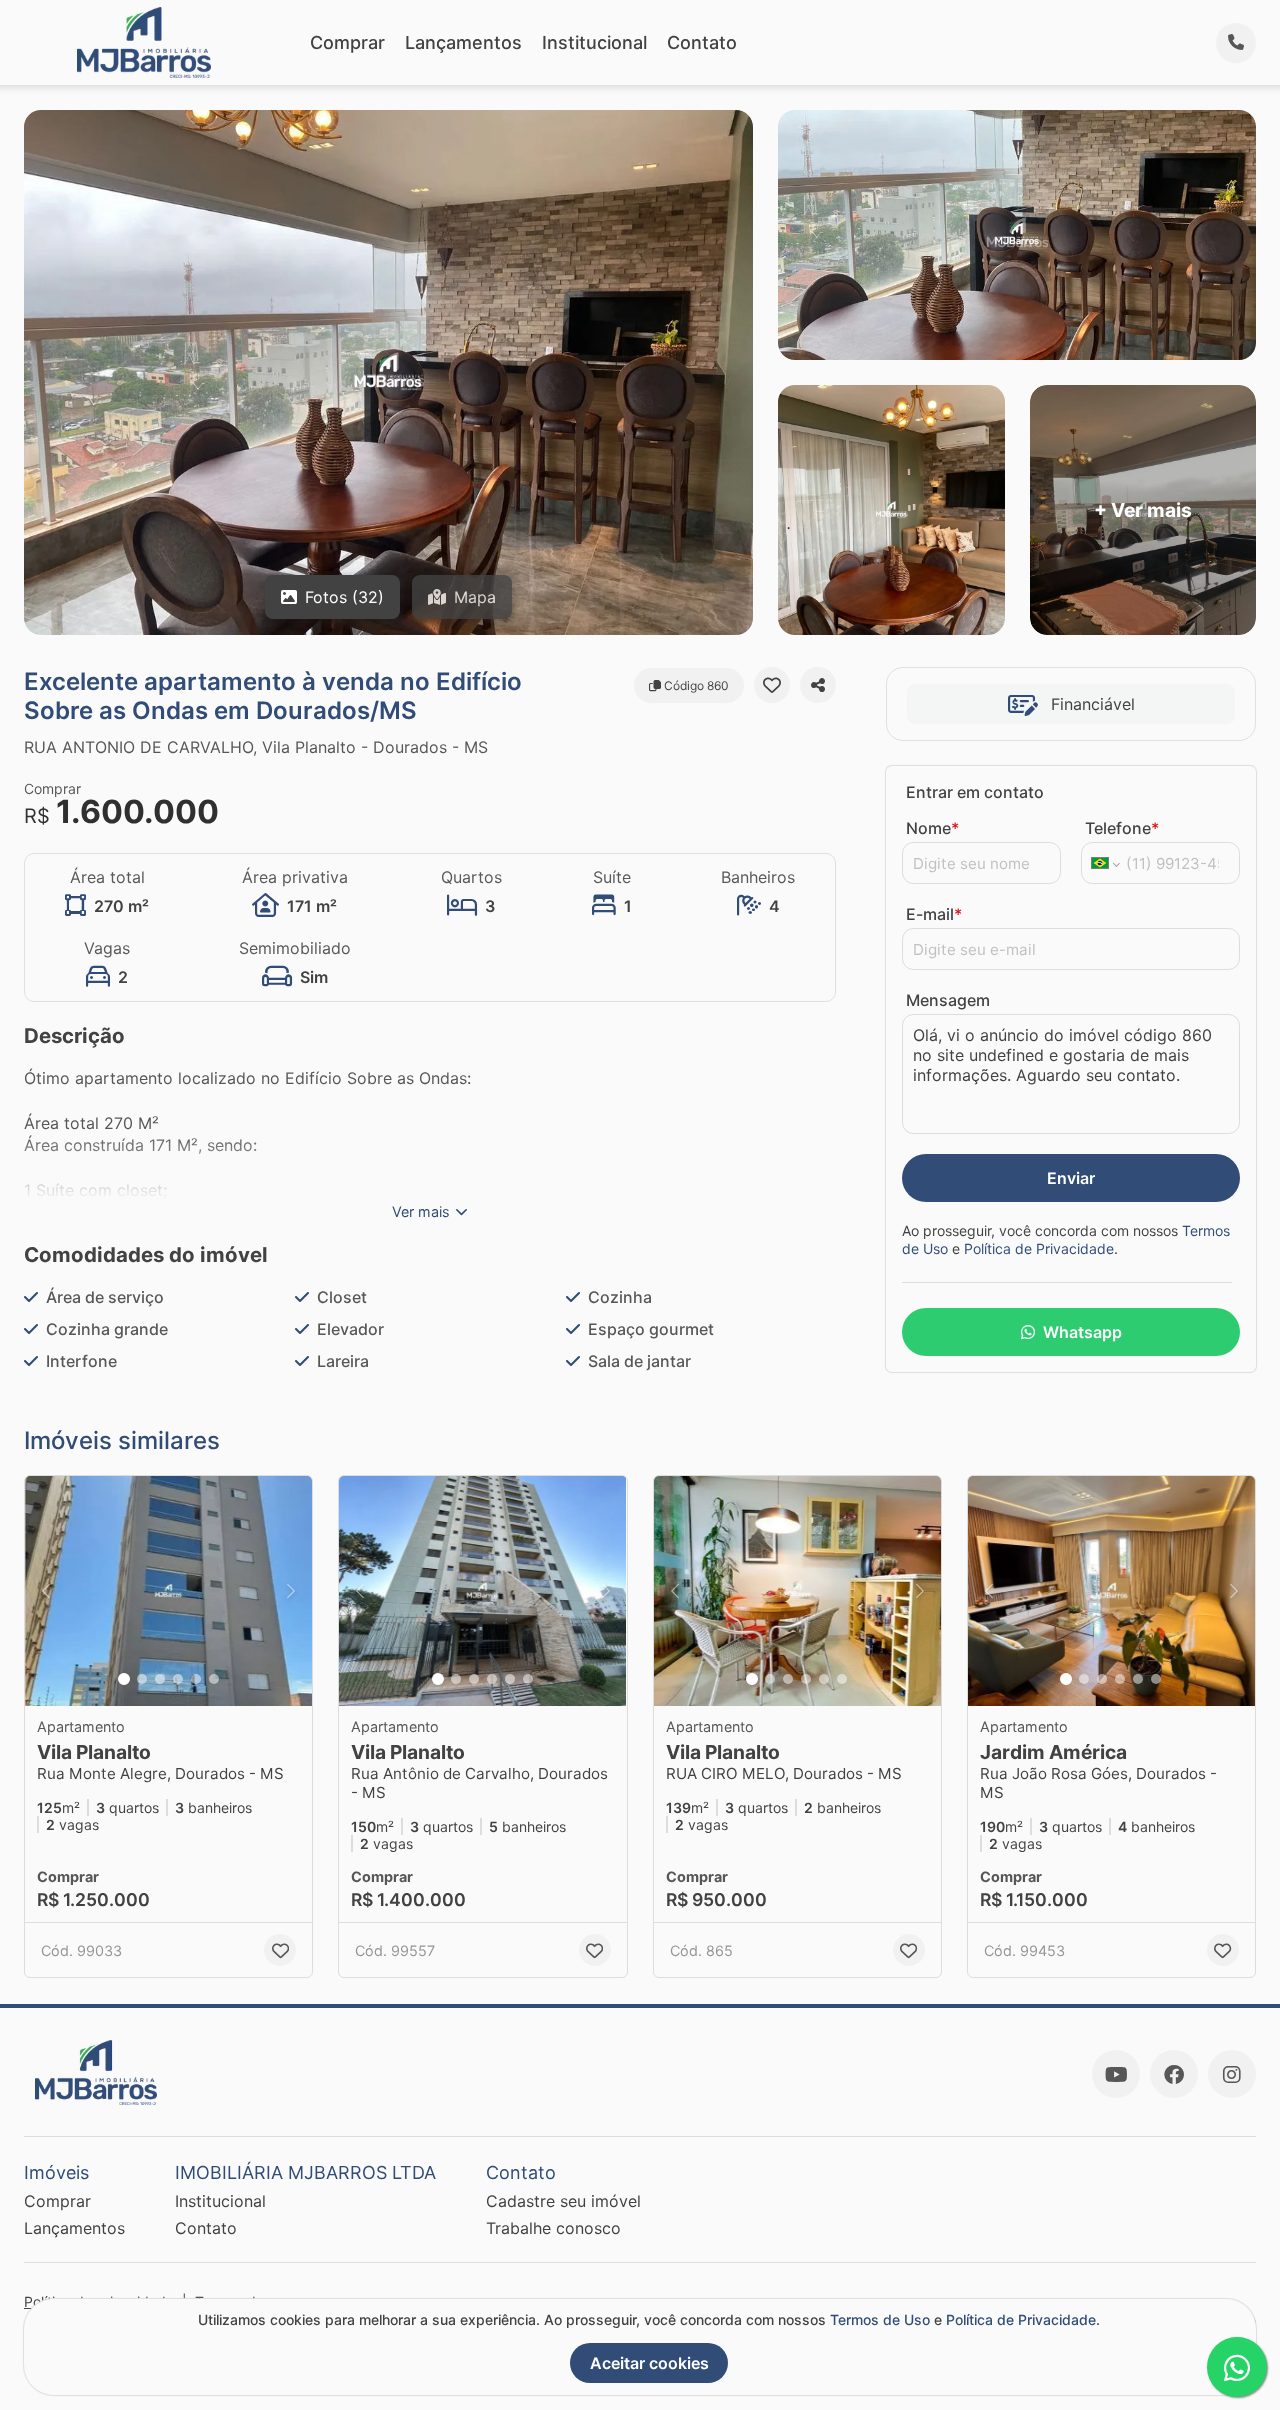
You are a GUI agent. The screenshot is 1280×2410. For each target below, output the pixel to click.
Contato (702, 42)
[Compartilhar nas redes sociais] (818, 685)
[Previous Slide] (46, 1591)
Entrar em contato (975, 792)
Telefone (1122, 828)
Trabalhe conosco (553, 2228)
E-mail (934, 914)
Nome (932, 828)
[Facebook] (1174, 2074)
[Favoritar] (772, 685)
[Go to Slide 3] (160, 1679)
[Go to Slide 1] (124, 1679)
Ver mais (421, 1211)
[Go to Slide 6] (214, 1679)
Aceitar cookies (649, 2363)
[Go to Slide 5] (196, 1679)
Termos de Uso (880, 2319)
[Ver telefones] (1236, 43)
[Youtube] (1116, 2074)
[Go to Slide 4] (178, 1679)
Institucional (594, 42)
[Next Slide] (291, 1591)
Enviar (1071, 1178)
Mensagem (948, 1000)
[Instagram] (1232, 2074)
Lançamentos (463, 42)
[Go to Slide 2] (142, 1679)
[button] (168, 1591)
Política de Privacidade (1039, 1248)
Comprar (347, 42)
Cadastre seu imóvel (563, 2201)
